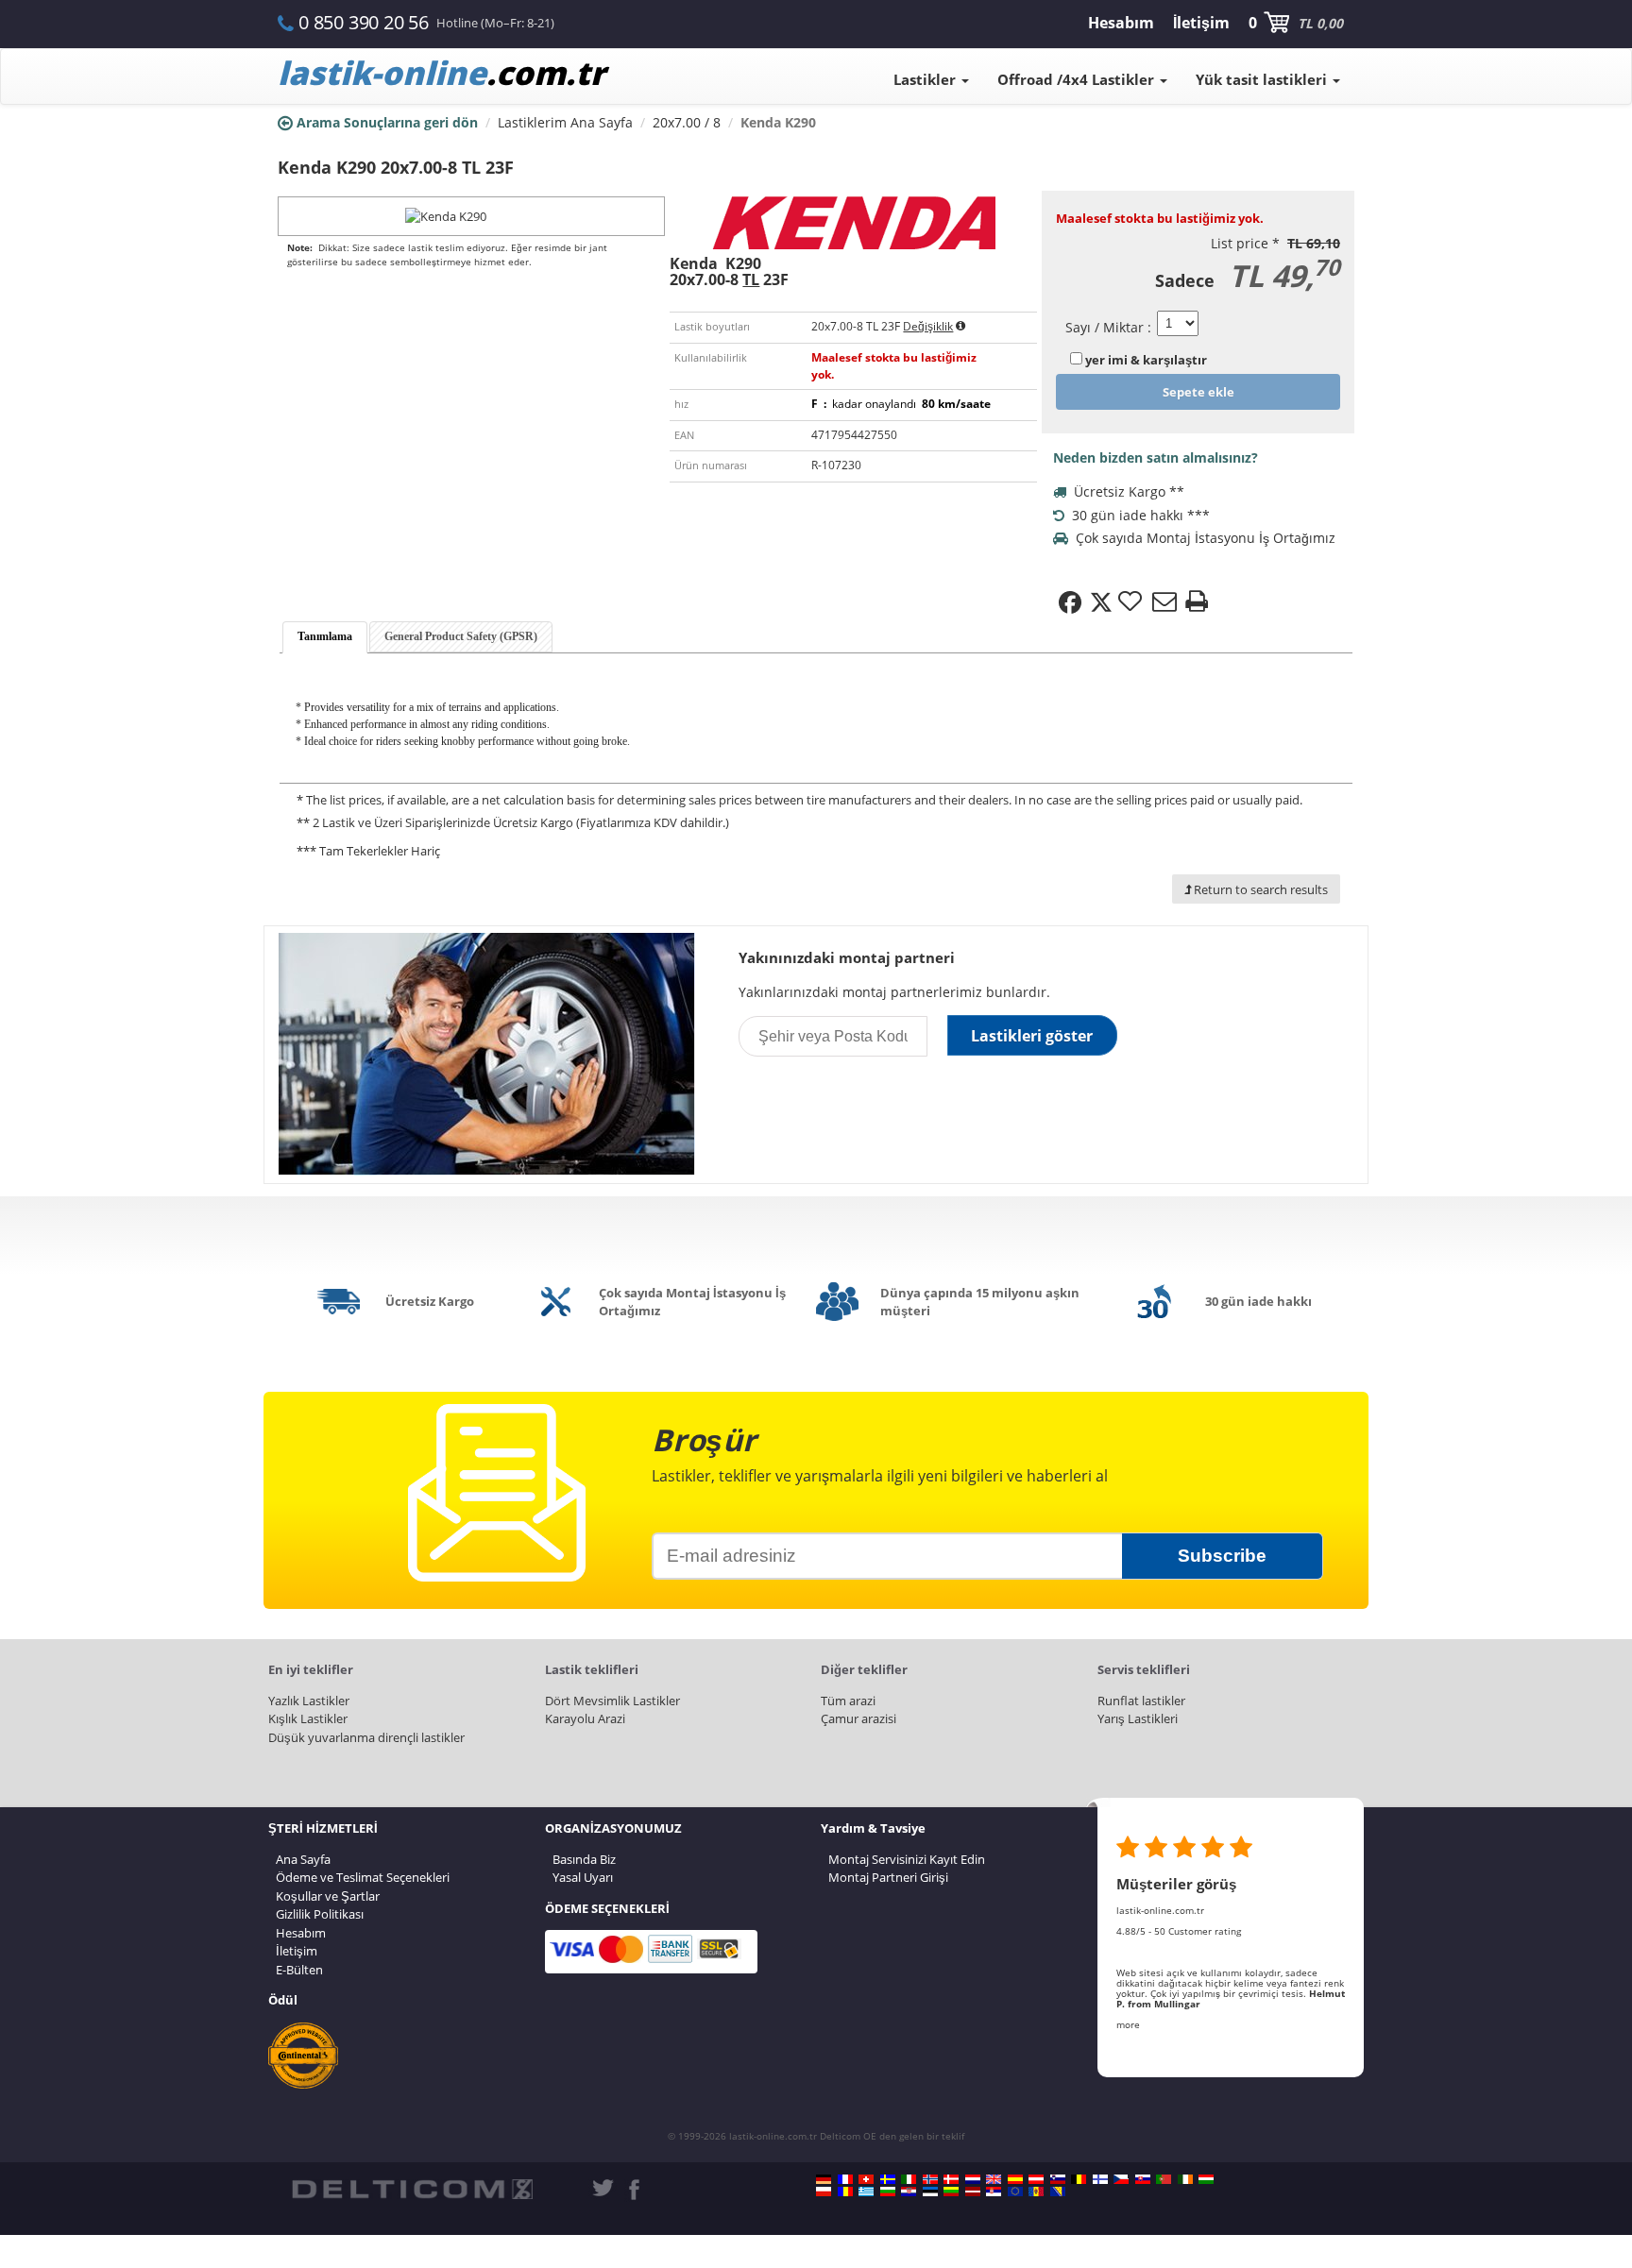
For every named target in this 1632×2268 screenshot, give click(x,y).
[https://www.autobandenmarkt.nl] (973, 2179)
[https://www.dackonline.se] (888, 2179)
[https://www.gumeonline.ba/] (1058, 2192)
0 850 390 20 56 (364, 22)
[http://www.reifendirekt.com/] (1015, 2192)
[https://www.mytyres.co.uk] (994, 2179)
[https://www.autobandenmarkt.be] (1079, 2179)
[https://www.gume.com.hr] (909, 2192)
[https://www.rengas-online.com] (1100, 2179)
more (1128, 2024)
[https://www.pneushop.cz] (1121, 2179)
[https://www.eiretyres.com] (1185, 2179)
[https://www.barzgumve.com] (888, 2192)
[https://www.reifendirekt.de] (824, 2179)
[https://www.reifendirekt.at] (1036, 2179)
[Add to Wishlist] (1132, 602)
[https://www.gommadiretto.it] (909, 2179)
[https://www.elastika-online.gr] (866, 2192)
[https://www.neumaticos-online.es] (1015, 2179)
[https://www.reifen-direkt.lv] (973, 2192)
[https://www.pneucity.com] (1164, 2179)
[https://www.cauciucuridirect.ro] (845, 2192)
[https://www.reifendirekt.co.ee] (930, 2192)
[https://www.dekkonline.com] (930, 2179)
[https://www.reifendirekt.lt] (951, 2192)
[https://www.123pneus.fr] (845, 2179)
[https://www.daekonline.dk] (951, 2179)
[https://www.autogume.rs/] (994, 2192)
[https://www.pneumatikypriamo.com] (1143, 2179)
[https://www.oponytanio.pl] (824, 2192)
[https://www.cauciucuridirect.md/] (1036, 2192)
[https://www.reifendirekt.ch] (866, 2179)
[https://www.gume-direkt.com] (1058, 2179)
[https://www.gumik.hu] (1206, 2179)
